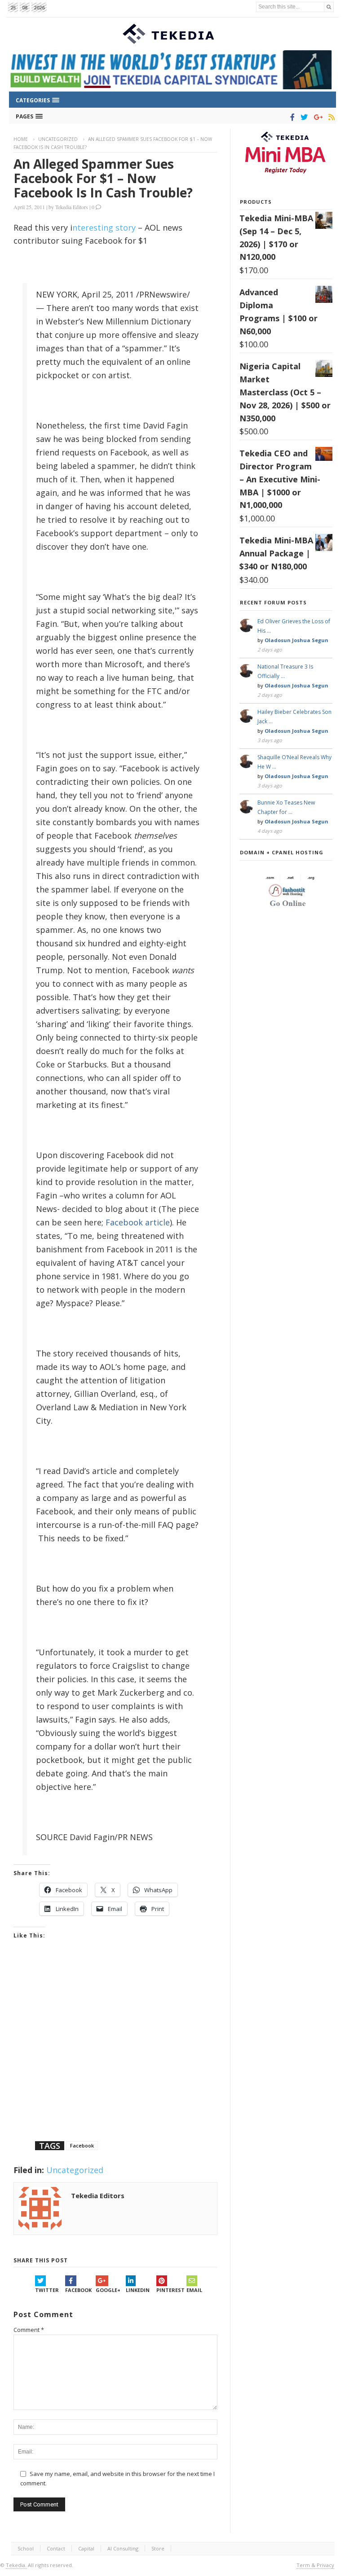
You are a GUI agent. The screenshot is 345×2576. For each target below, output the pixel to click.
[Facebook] (291, 117)
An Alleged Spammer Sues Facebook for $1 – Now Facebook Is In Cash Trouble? (103, 178)
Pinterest (170, 2290)
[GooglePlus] (316, 117)
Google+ (108, 2290)
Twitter (47, 2290)
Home (21, 139)
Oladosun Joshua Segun (296, 640)
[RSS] (330, 117)
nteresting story (104, 227)
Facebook (82, 2145)
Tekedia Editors (72, 207)
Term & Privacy (315, 2565)
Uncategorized (58, 139)
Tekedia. (16, 2565)
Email (194, 2290)
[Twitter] (303, 117)
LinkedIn (138, 2290)
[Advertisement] (115, 2051)
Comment (29, 2330)
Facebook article (138, 1222)
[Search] (329, 7)
